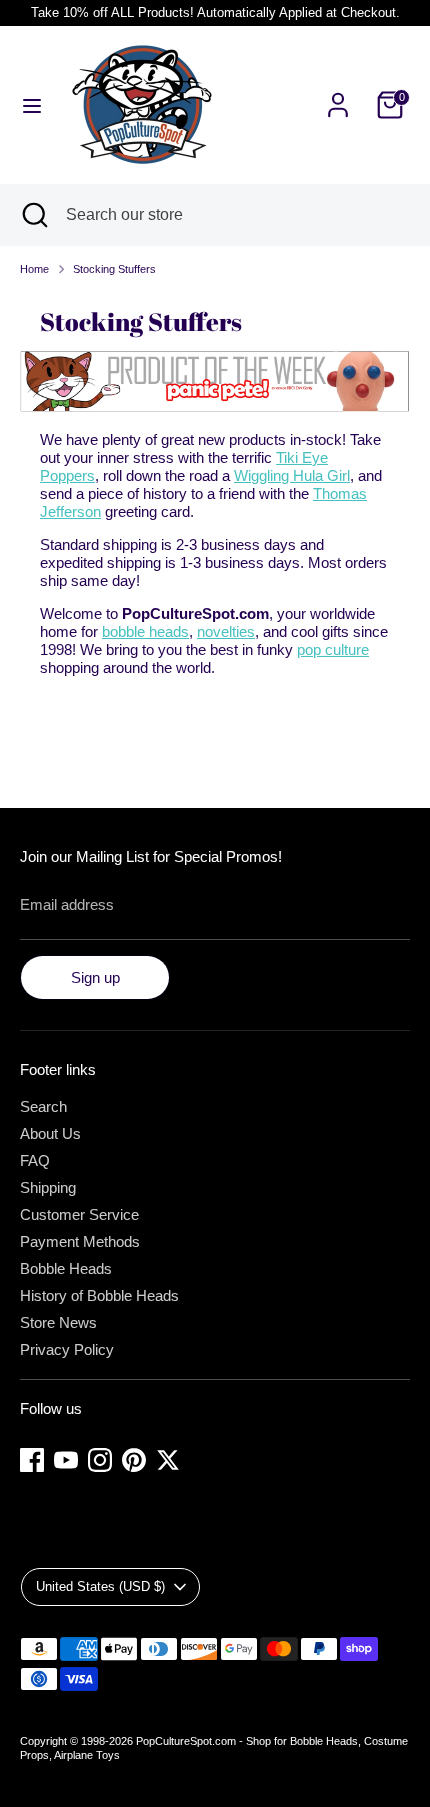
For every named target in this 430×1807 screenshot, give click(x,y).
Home (34, 269)
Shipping (48, 1187)
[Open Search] (33, 215)
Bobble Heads (66, 1268)
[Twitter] (168, 1460)
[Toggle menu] (32, 105)
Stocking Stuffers (114, 269)
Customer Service (79, 1214)
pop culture (333, 649)
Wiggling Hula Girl (292, 475)
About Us (50, 1133)
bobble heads (145, 631)
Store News (58, 1322)
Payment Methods (80, 1241)
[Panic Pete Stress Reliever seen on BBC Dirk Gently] (215, 406)
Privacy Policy (67, 1349)
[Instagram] (100, 1460)
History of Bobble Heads (99, 1295)
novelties (226, 631)
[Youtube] (66, 1460)
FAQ (35, 1160)
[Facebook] (32, 1460)
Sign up (95, 977)
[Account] (338, 93)
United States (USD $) (100, 1586)
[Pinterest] (134, 1460)
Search (43, 1106)
